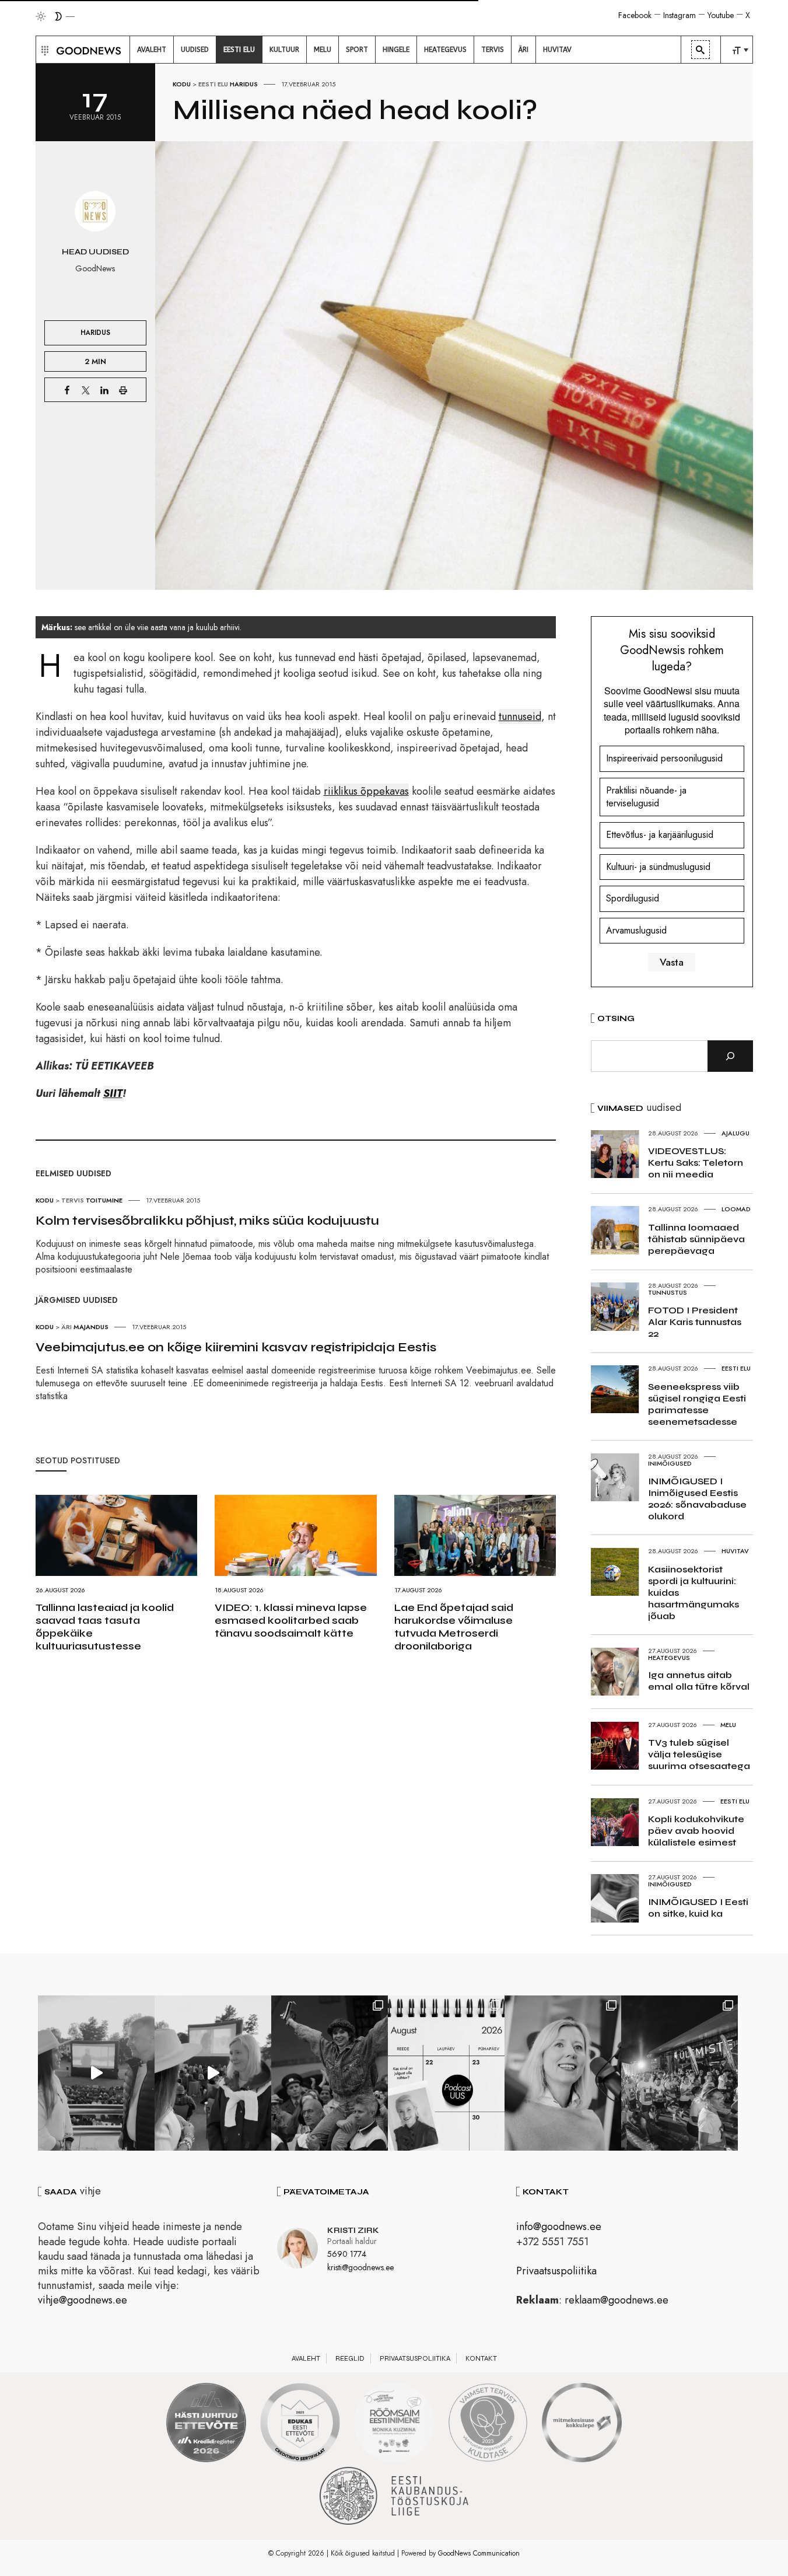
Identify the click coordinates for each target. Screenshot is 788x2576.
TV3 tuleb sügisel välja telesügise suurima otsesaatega (699, 1754)
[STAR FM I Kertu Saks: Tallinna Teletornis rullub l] (563, 2073)
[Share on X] (86, 390)
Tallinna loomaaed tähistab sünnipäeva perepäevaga (696, 1239)
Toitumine (104, 1200)
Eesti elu (213, 84)
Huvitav (735, 1551)
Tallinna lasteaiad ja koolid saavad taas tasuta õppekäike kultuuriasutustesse (105, 1627)
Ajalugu (736, 1133)
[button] (43, 50)
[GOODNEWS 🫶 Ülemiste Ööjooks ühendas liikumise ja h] (680, 2073)
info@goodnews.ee (559, 2227)
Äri (66, 1327)
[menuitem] (152, 50)
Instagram (680, 15)
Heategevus (669, 1658)
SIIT (113, 1093)
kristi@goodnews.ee (360, 2267)
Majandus (91, 1327)
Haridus (244, 84)
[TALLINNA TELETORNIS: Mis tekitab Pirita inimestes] (96, 2073)
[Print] (123, 390)
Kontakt (481, 2358)
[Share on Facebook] (67, 390)
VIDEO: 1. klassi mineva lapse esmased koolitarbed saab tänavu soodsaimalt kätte (291, 1620)
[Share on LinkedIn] (104, 390)
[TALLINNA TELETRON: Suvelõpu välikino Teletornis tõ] (213, 2073)
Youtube (721, 15)
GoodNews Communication (479, 2553)
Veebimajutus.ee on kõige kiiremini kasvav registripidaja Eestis (236, 1347)
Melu (728, 1725)
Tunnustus (668, 1292)
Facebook (635, 15)
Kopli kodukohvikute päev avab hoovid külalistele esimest (696, 1831)
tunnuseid (520, 716)
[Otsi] (730, 1056)
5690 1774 (347, 2254)
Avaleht (306, 2358)
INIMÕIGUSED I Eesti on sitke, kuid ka (698, 1908)
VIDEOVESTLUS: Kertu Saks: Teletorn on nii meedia (696, 1163)
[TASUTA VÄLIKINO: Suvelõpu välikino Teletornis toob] (330, 2073)
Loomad (736, 1209)
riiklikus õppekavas (366, 791)
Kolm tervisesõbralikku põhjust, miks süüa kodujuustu (207, 1221)
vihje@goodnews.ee (83, 2300)
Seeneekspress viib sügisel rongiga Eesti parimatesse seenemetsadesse (697, 1404)
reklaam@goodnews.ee (617, 2300)
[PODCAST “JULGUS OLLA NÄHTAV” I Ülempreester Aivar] (446, 2073)
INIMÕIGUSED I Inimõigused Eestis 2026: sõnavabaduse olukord (697, 1499)
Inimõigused (670, 1463)
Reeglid (350, 2358)
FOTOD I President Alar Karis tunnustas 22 (695, 1322)
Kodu (182, 84)
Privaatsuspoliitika (556, 2271)
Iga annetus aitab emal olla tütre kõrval (699, 1681)
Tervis (73, 1200)
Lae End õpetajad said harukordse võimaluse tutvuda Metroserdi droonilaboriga (454, 1627)
